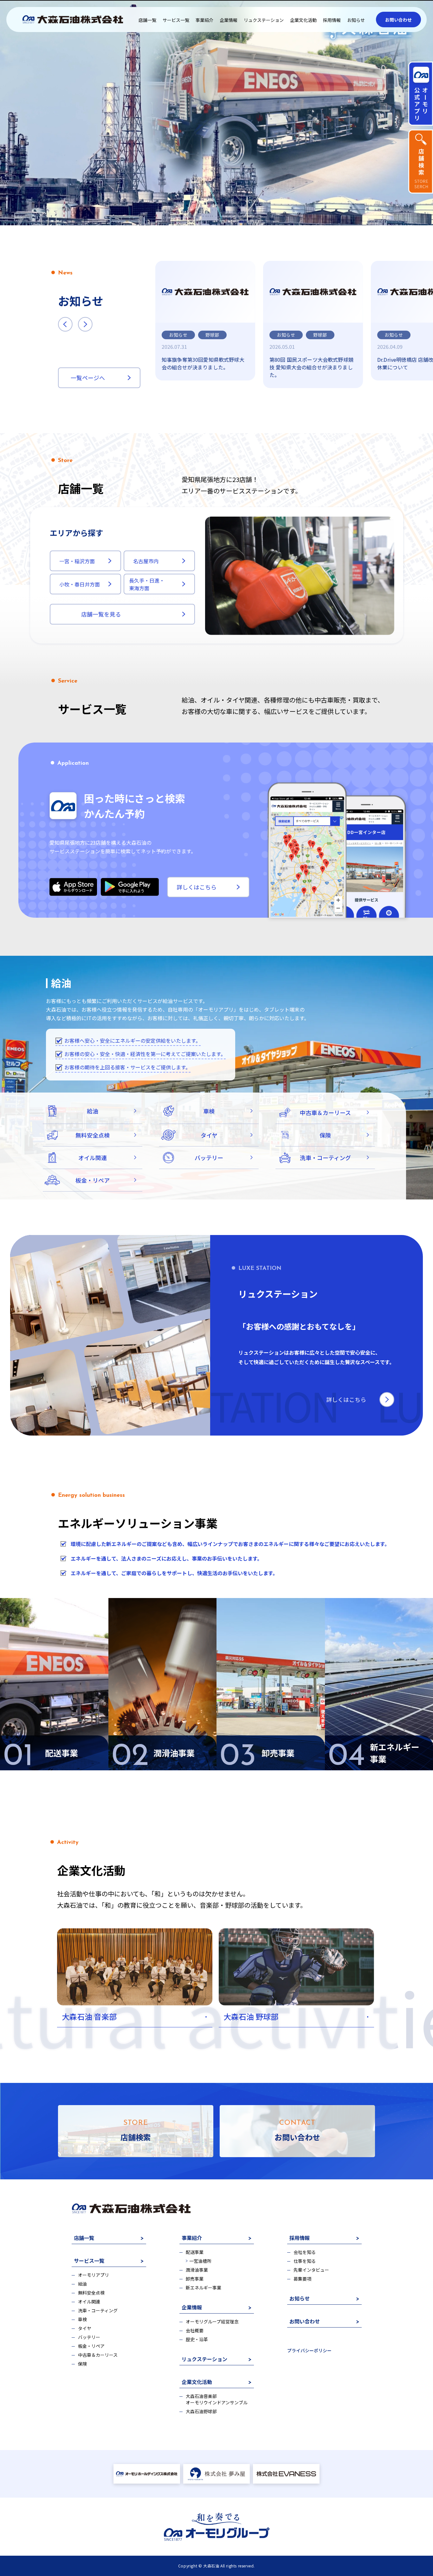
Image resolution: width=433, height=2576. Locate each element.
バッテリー (89, 2337)
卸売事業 (195, 2279)
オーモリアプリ (94, 2275)
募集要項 (302, 2279)
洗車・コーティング (98, 2310)
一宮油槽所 (200, 2261)
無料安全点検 (91, 2293)
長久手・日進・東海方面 (147, 584)
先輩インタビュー (311, 2270)
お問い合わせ (398, 20)
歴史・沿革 (197, 2339)
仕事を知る (305, 2261)
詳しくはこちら (197, 887)
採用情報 (332, 20)
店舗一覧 (147, 20)
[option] (205, 321)
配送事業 (195, 2252)
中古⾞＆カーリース (98, 2355)
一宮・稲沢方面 (77, 561)
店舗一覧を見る (101, 614)
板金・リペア (91, 2346)
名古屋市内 (146, 561)
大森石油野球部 (201, 2411)
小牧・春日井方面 (80, 584)
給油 (82, 2284)
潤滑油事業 (197, 2270)
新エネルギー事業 (204, 2288)
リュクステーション (264, 20)
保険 (82, 2364)
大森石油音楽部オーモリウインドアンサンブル (217, 2399)
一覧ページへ (88, 378)
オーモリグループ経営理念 (212, 2322)
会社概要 (195, 2330)
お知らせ (356, 20)
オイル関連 (89, 2302)
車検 (82, 2319)
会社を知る (305, 2252)
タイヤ (85, 2328)
